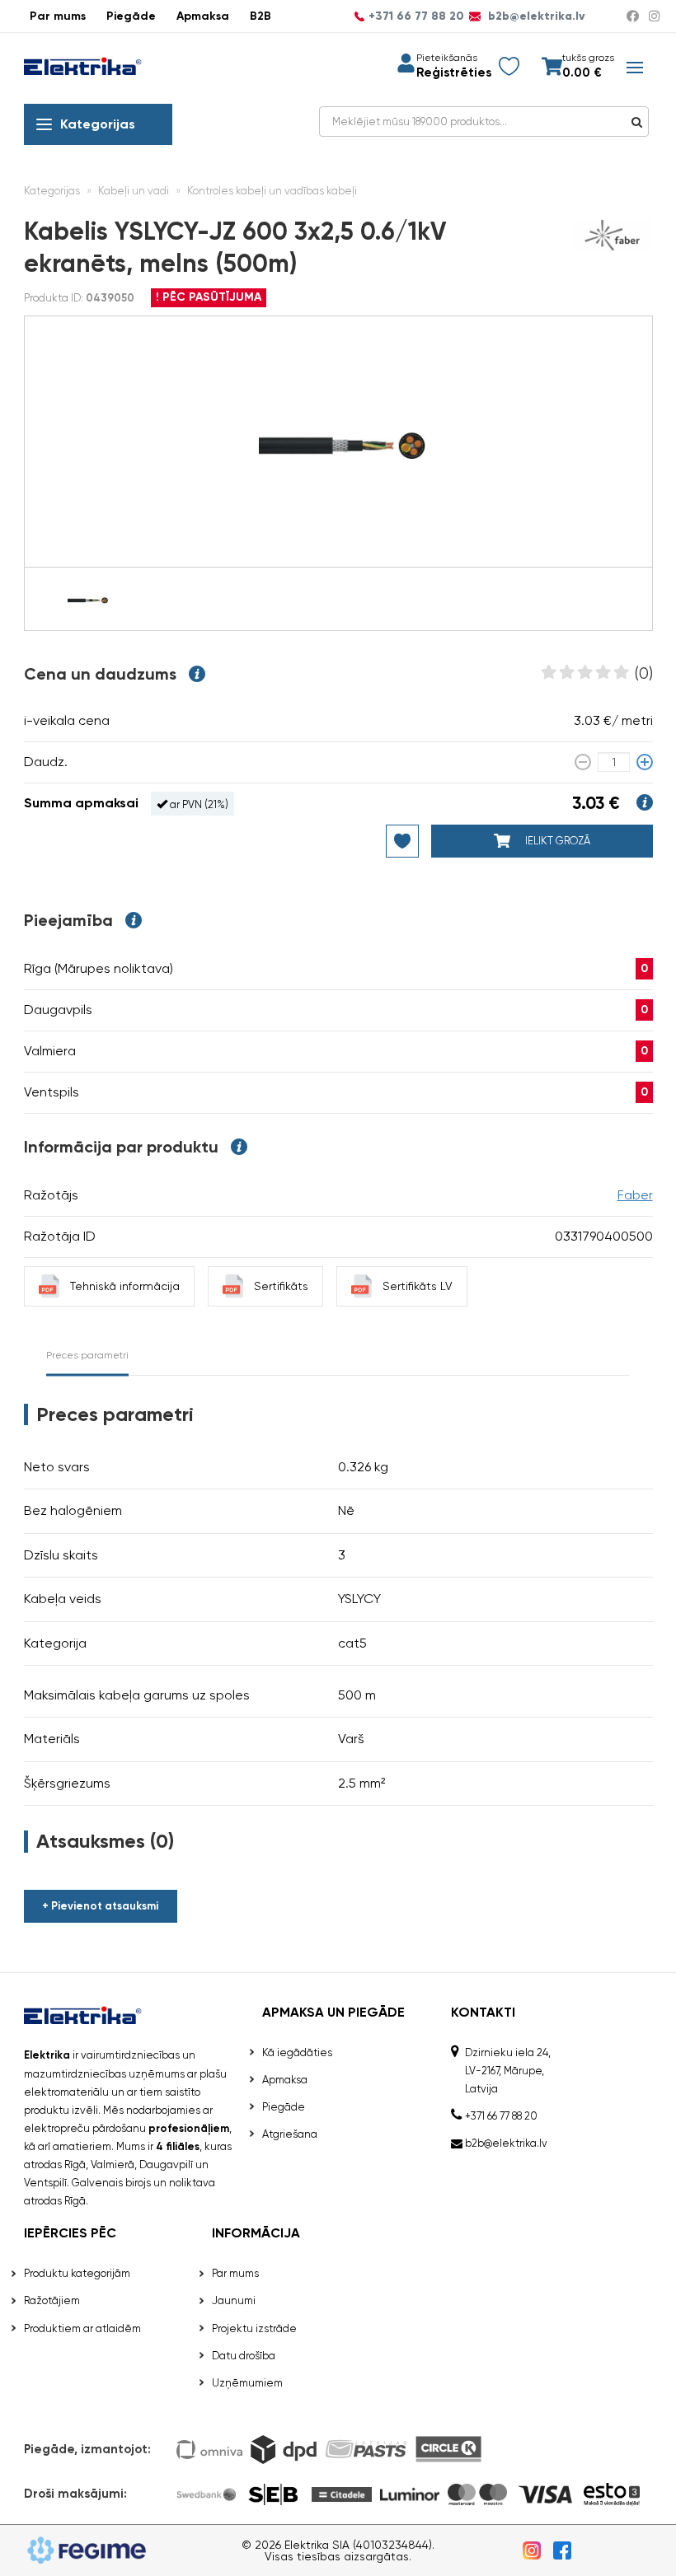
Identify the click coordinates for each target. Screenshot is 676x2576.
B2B (261, 16)
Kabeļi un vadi (134, 191)
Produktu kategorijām (77, 2273)
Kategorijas (98, 124)
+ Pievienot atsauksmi (100, 1906)
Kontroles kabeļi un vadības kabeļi (272, 191)
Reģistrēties (454, 73)
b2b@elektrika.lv (535, 16)
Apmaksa (203, 16)
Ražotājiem (52, 2300)
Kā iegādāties (297, 2052)
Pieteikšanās (447, 58)
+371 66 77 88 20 (416, 16)
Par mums (58, 16)
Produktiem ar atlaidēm (82, 2328)
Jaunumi (234, 2300)
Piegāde (131, 16)
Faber (635, 1195)
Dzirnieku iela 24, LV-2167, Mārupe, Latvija (508, 2071)
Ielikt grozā (556, 841)
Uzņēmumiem (247, 2383)
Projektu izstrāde (254, 2328)
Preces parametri (87, 1355)
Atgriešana (290, 2134)
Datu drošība (244, 2356)
